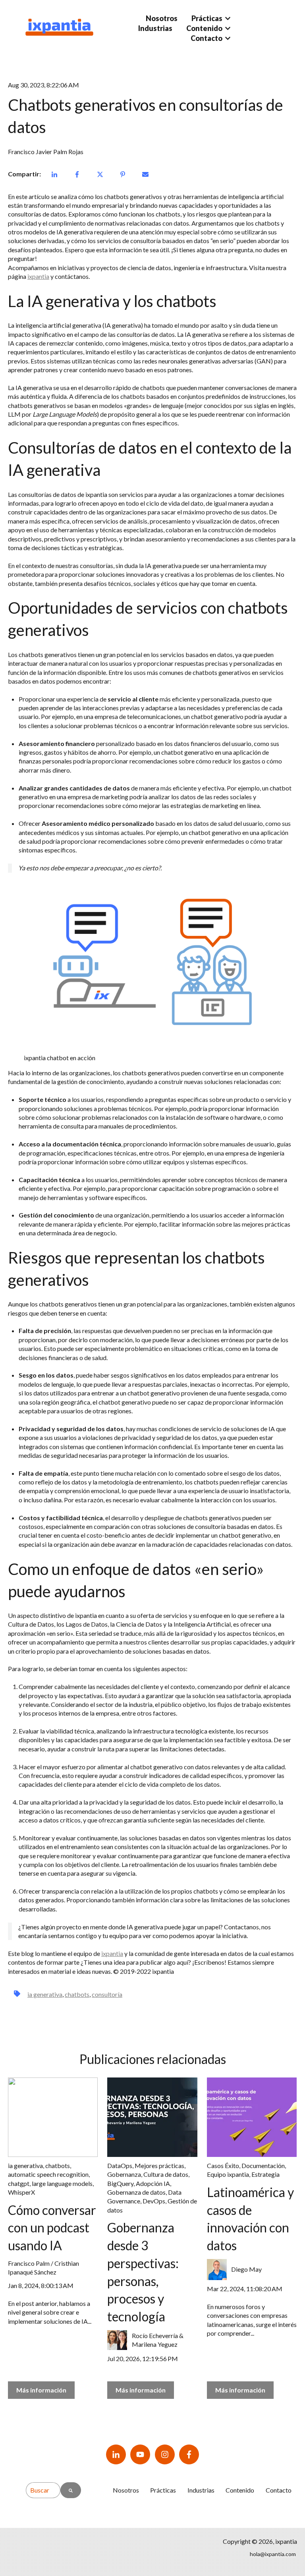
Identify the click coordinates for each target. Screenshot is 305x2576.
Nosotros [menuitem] (126, 2490)
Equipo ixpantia (228, 2174)
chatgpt (19, 2183)
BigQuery (120, 2183)
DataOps (120, 2165)
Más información (41, 2390)
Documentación (263, 2165)
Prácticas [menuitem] (163, 2490)
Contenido (204, 28)
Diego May (246, 2269)
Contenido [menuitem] (240, 2490)
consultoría (107, 1994)
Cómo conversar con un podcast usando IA (52, 2228)
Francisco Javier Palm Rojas (46, 152)
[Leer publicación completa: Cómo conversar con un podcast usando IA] (53, 2117)
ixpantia (38, 276)
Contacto (207, 38)
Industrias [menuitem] (201, 2490)
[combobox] (43, 2490)
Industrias (155, 28)
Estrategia (265, 2174)
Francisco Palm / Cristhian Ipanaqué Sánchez (43, 2268)
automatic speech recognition (48, 2174)
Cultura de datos (166, 2174)
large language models (62, 2183)
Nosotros (162, 18)
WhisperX (21, 2192)
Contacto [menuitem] (279, 2490)
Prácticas (207, 18)
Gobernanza (124, 2174)
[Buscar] (71, 2490)
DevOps (154, 2201)
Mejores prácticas (159, 2165)
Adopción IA (153, 2183)
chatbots (77, 1994)
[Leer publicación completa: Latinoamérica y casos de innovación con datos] (252, 2117)
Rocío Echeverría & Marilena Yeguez (158, 2340)
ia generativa (45, 1994)
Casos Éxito (223, 2165)
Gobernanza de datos (136, 2192)
